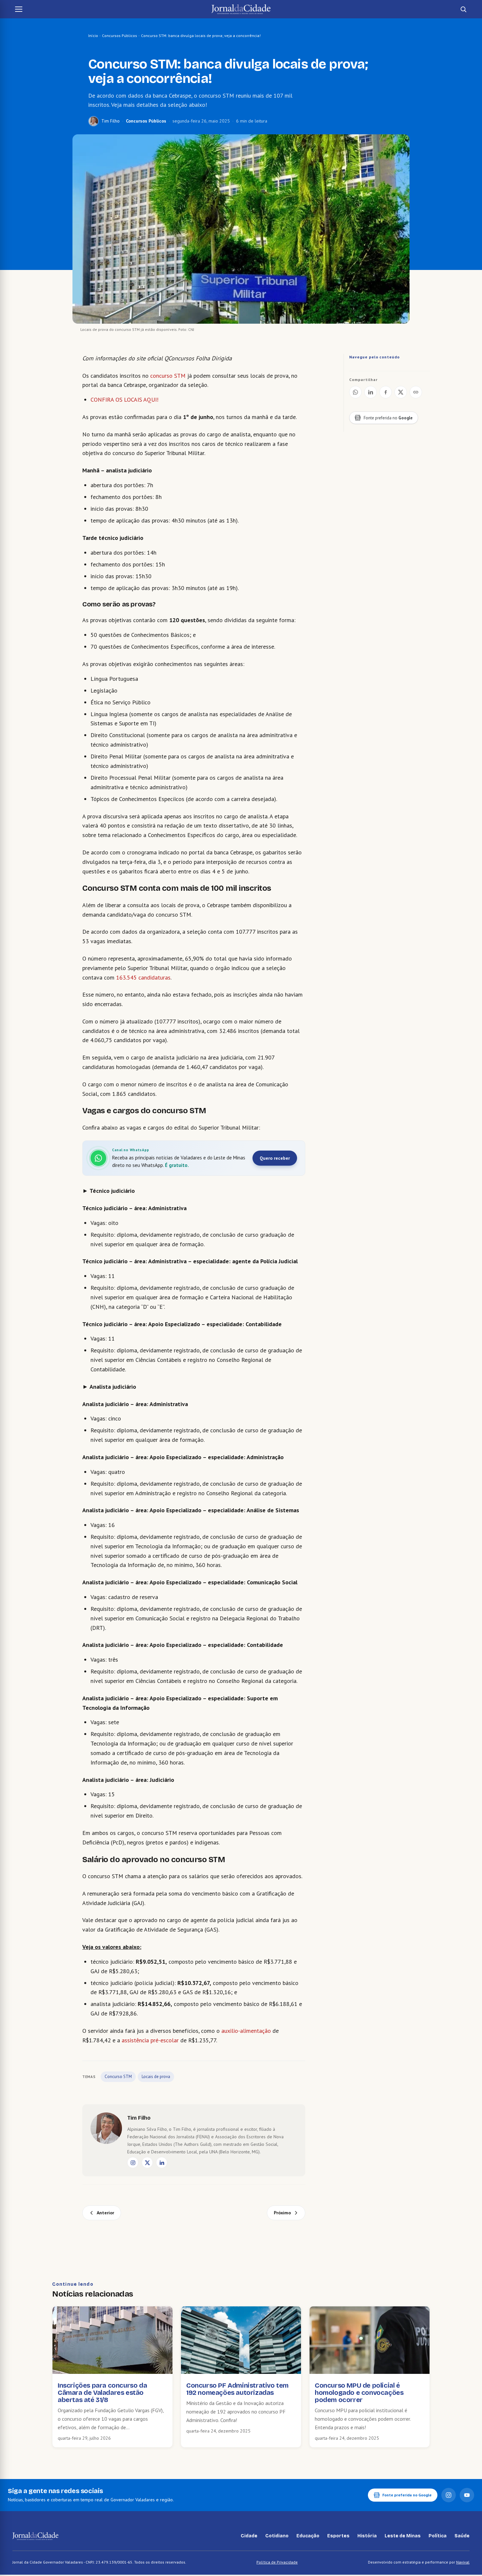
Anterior (105, 2213)
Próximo (282, 2213)
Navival (463, 2562)
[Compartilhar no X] (401, 392)
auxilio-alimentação (246, 2031)
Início (93, 36)
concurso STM (167, 376)
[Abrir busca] (463, 9)
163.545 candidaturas (143, 977)
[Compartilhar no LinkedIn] (371, 392)
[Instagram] (133, 2163)
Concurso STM (118, 2077)
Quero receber (275, 1158)
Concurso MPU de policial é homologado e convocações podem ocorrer (359, 2393)
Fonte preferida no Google (407, 2495)
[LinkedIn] (162, 2163)
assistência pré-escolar (151, 2040)
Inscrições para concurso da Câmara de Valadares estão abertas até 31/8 (102, 2393)
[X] (147, 2163)
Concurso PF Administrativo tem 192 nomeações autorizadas (237, 2389)
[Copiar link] (416, 392)
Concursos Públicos (120, 36)
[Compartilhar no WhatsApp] (355, 392)
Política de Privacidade (277, 2562)
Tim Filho (110, 121)
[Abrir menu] (19, 9)
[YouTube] (467, 2495)
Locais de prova (156, 2077)
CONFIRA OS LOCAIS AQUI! (124, 400)
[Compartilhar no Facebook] (386, 392)
